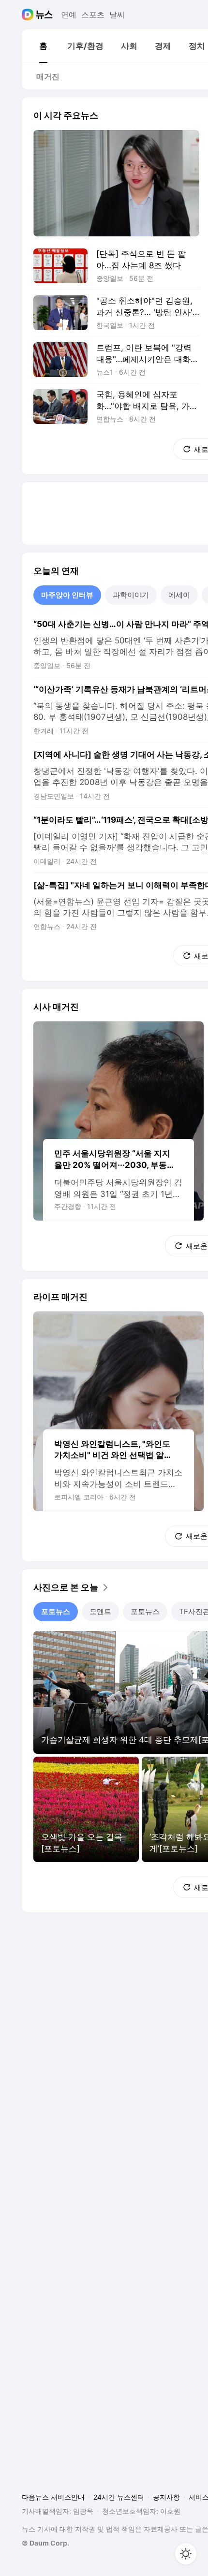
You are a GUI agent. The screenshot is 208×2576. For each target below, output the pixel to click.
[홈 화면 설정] (186, 2554)
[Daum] (29, 15)
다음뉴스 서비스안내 (53, 2497)
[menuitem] (43, 46)
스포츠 (93, 15)
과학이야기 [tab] (131, 595)
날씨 (117, 15)
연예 (69, 15)
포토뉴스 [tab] (56, 1611)
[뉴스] (44, 15)
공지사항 (166, 2497)
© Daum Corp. (45, 2543)
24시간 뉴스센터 (119, 2497)
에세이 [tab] (179, 595)
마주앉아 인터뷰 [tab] (67, 595)
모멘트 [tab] (100, 1611)
